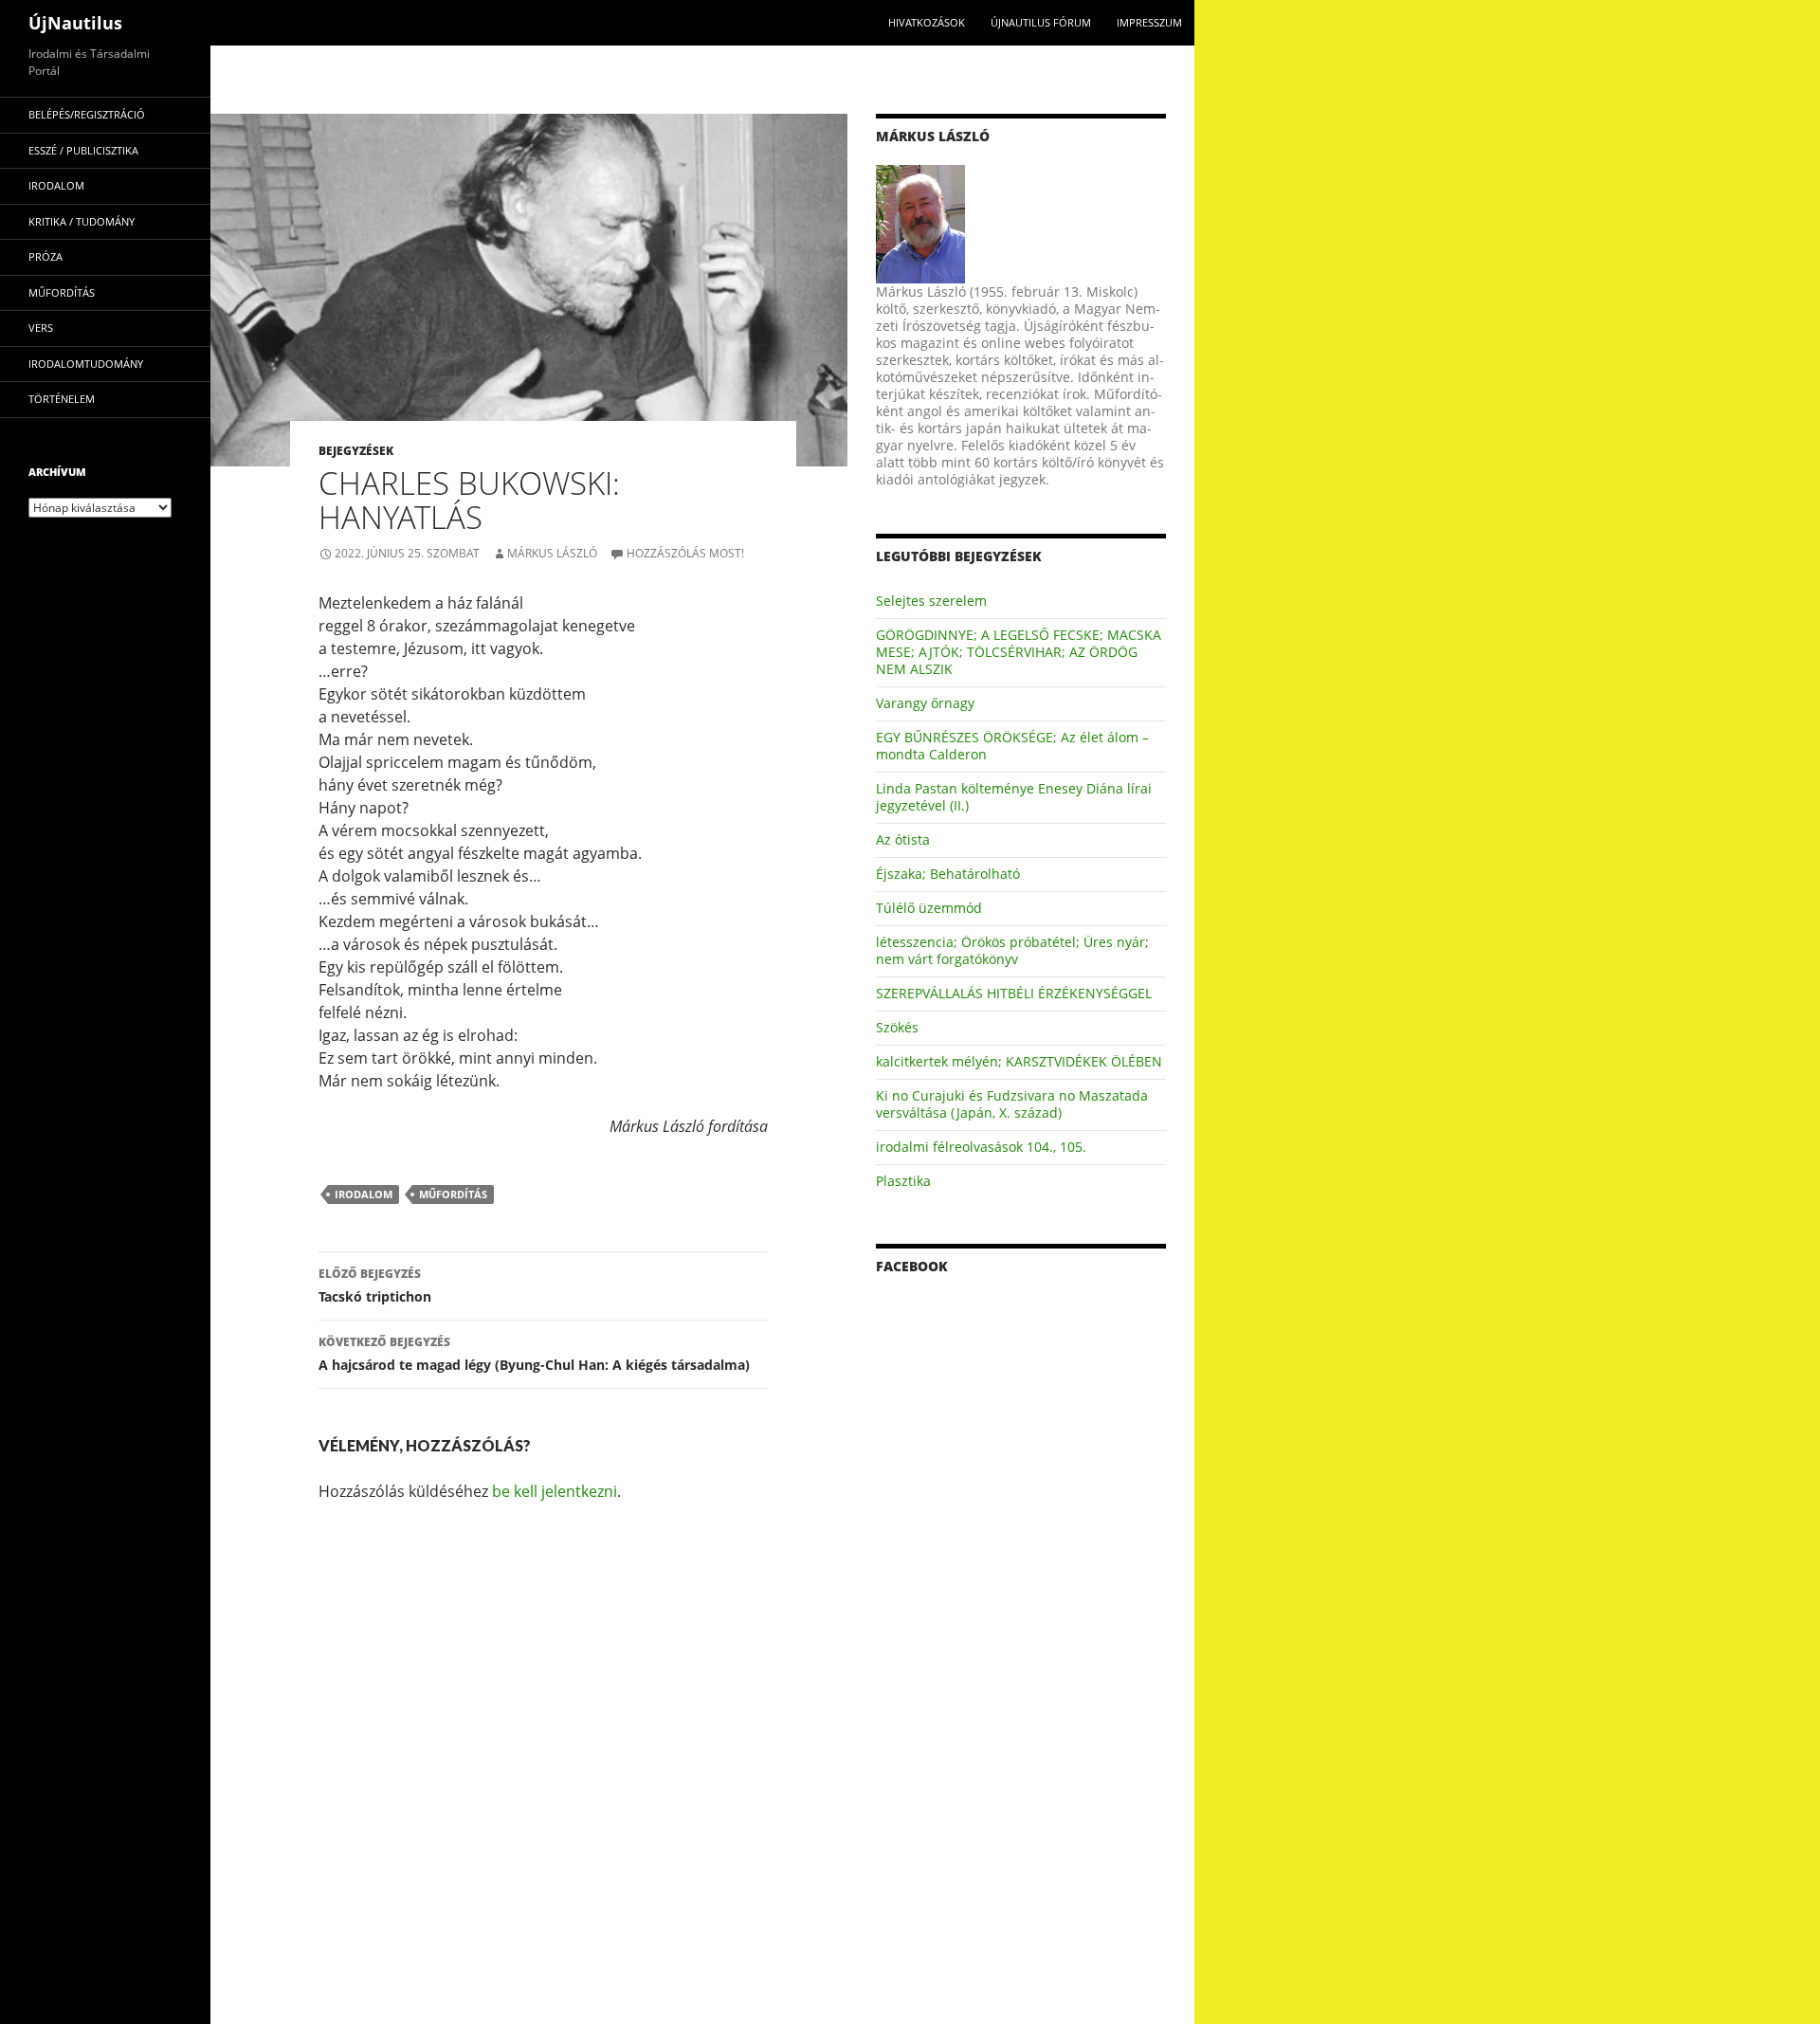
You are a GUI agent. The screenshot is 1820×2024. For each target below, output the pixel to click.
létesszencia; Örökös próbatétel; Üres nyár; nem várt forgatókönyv (1012, 950)
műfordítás (453, 1194)
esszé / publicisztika (83, 150)
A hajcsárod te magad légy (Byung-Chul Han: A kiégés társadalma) (534, 1354)
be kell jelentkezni (555, 1491)
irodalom (364, 1194)
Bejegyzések (356, 451)
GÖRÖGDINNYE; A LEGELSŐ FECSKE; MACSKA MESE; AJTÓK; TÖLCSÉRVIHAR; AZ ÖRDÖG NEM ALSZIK (1019, 652)
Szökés (897, 1027)
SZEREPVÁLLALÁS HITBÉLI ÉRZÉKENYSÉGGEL (1014, 993)
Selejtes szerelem (931, 601)
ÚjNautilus (75, 23)
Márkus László (552, 553)
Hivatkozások (927, 22)
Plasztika (903, 1181)
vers (41, 328)
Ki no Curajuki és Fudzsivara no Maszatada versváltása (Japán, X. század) (1012, 1104)
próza (45, 256)
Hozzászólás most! (685, 553)
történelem (62, 399)
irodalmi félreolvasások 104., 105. (981, 1147)
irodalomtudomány (86, 364)
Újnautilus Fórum (1041, 22)
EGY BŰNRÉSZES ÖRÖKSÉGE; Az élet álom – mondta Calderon (1012, 746)
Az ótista (903, 839)
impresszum (1149, 22)
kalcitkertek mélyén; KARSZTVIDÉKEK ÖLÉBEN (1019, 1061)
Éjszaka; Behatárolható (948, 874)
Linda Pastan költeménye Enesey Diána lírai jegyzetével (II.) (1014, 797)
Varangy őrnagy (925, 703)
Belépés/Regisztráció (87, 114)
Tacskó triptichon (375, 1286)
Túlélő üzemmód (929, 908)
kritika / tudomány (82, 221)
